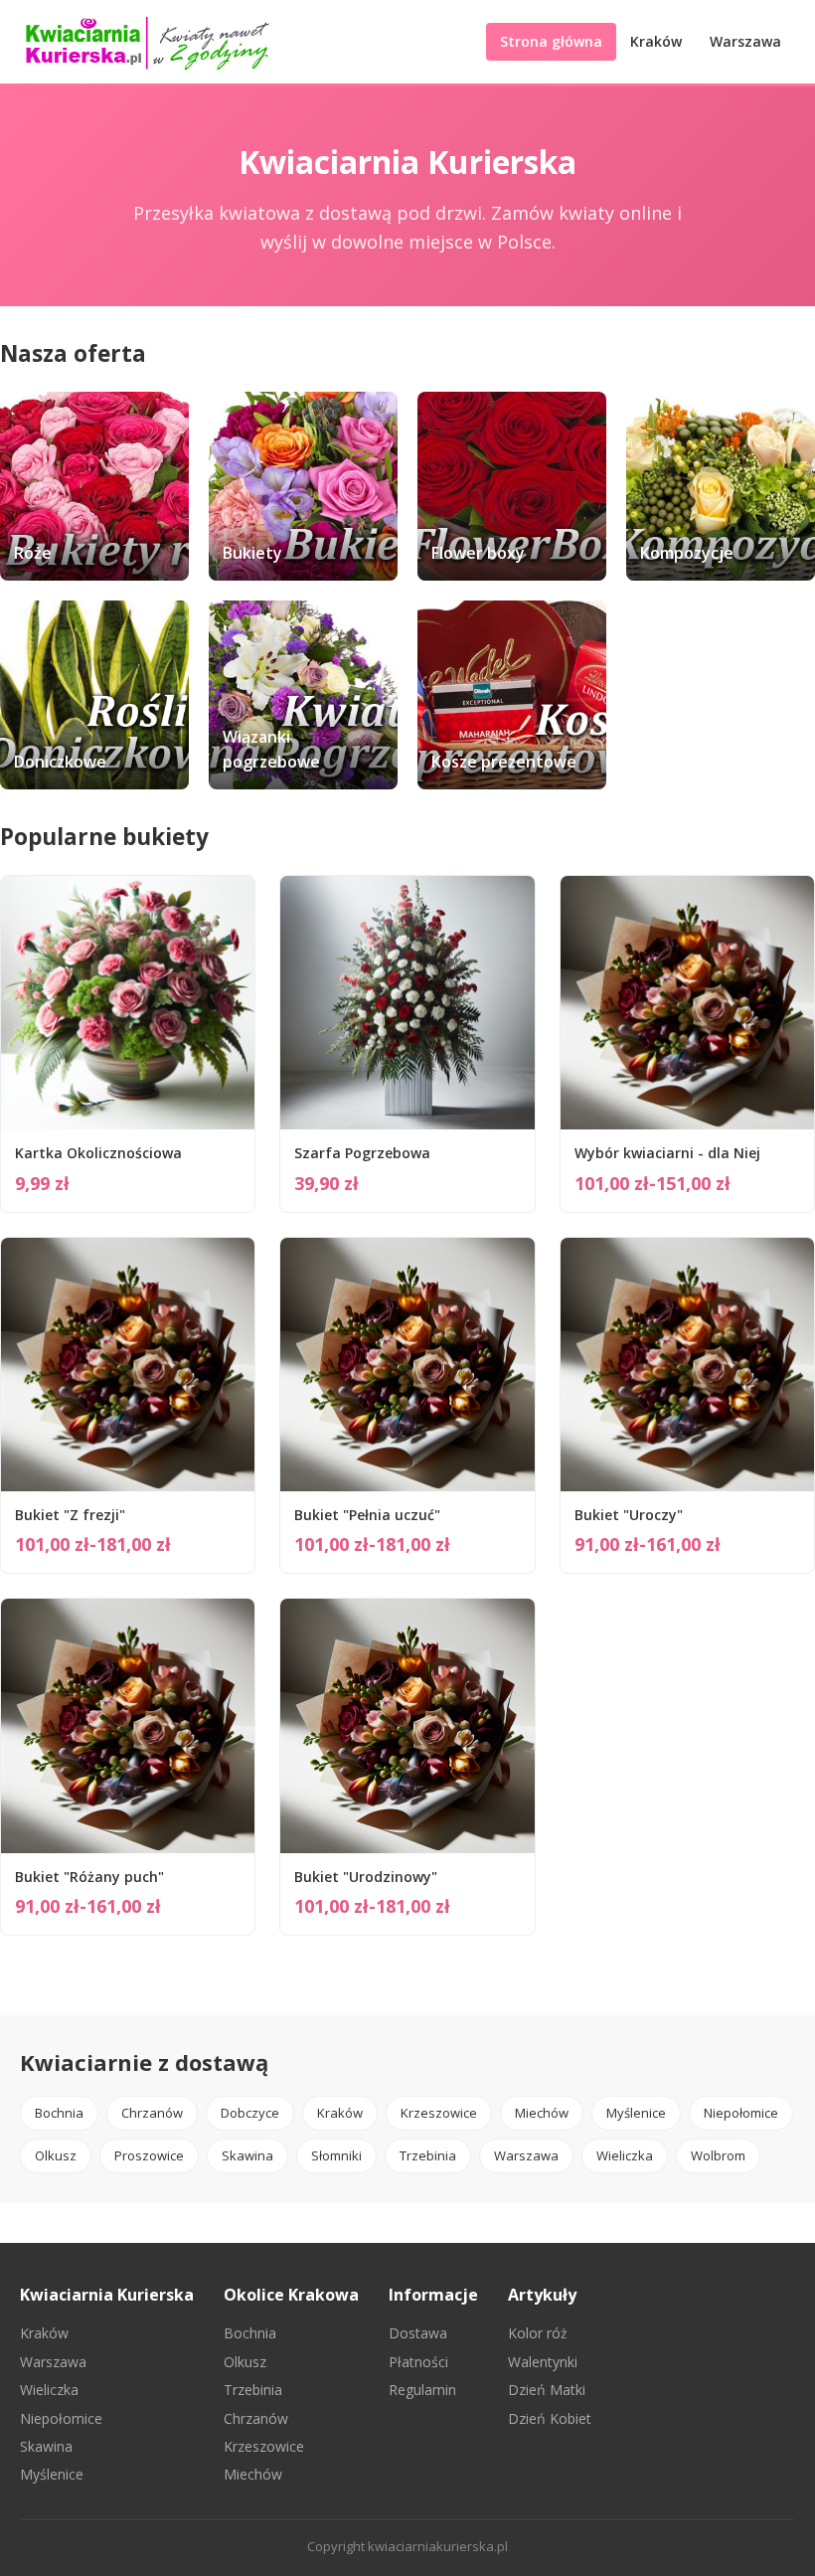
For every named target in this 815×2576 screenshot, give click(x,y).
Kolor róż (538, 2333)
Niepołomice (741, 2113)
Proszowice (149, 2155)
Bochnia (59, 2113)
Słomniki (336, 2155)
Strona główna (551, 41)
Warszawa (745, 41)
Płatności (418, 2362)
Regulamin (422, 2390)
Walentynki (543, 2362)
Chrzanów (152, 2113)
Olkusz (56, 2155)
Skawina (247, 2155)
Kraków (656, 41)
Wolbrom (718, 2155)
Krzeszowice (439, 2113)
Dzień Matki (547, 2390)
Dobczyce (250, 2113)
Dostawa (418, 2333)
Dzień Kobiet (550, 2418)
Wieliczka (625, 2155)
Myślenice (636, 2113)
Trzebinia (428, 2155)
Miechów (542, 2113)
